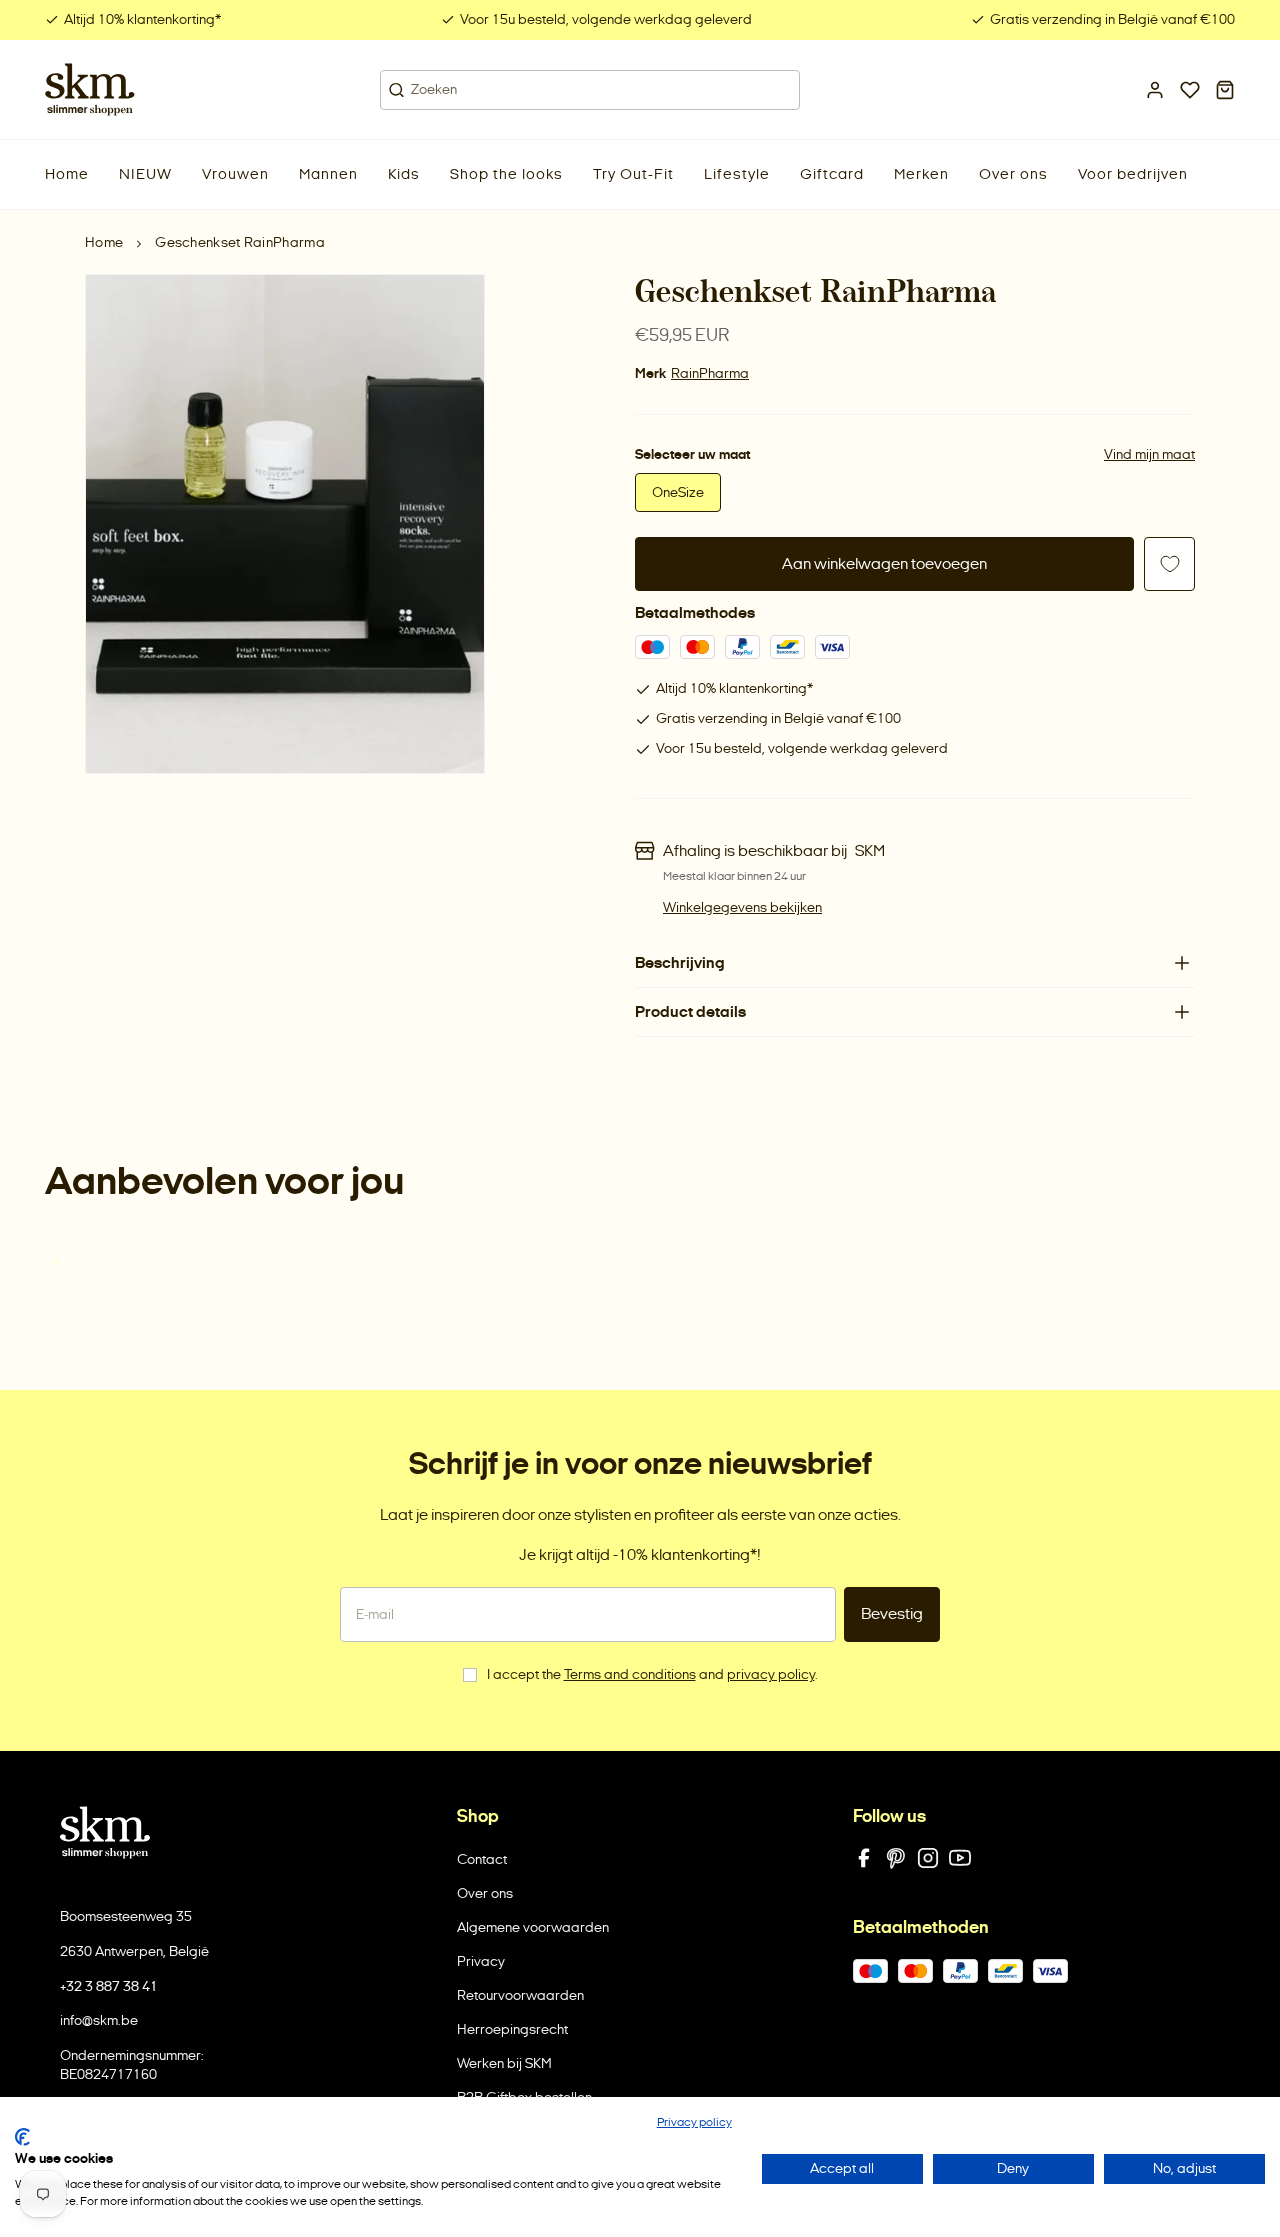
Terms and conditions (630, 1674)
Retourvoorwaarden (520, 1995)
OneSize (678, 492)
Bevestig (892, 1613)
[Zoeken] (396, 90)
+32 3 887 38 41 (109, 1986)
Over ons (485, 1893)
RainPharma (710, 373)
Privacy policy (694, 2122)
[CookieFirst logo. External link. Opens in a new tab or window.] (22, 2137)
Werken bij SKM (504, 2063)
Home (104, 242)
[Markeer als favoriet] (1169, 564)
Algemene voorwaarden (533, 1927)
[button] (145, 174)
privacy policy (771, 1674)
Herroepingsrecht (512, 2029)
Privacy (481, 1961)
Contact (482, 1859)
